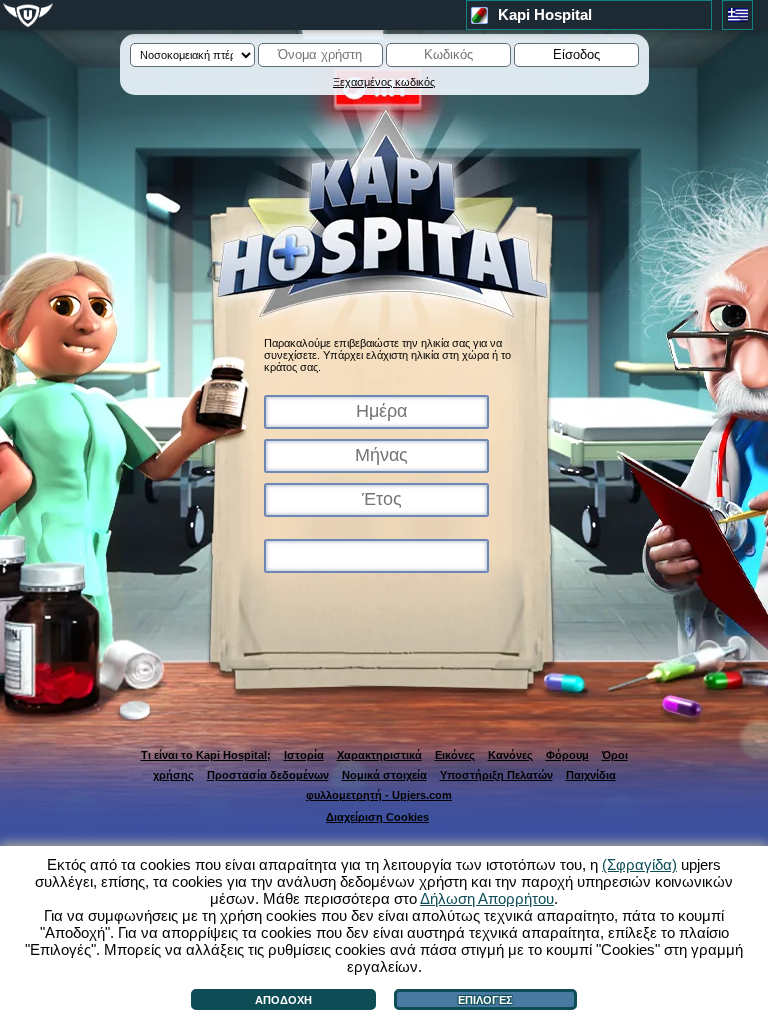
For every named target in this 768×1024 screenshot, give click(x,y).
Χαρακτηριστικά (379, 755)
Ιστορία (304, 755)
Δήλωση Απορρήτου (487, 898)
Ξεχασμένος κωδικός (384, 82)
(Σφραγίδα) (639, 864)
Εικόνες (455, 755)
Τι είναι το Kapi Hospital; (206, 755)
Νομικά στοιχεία (384, 775)
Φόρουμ (567, 755)
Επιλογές (485, 1000)
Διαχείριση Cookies (377, 817)
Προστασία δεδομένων (268, 775)
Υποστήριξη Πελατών (496, 775)
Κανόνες (510, 755)
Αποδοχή (283, 1000)
